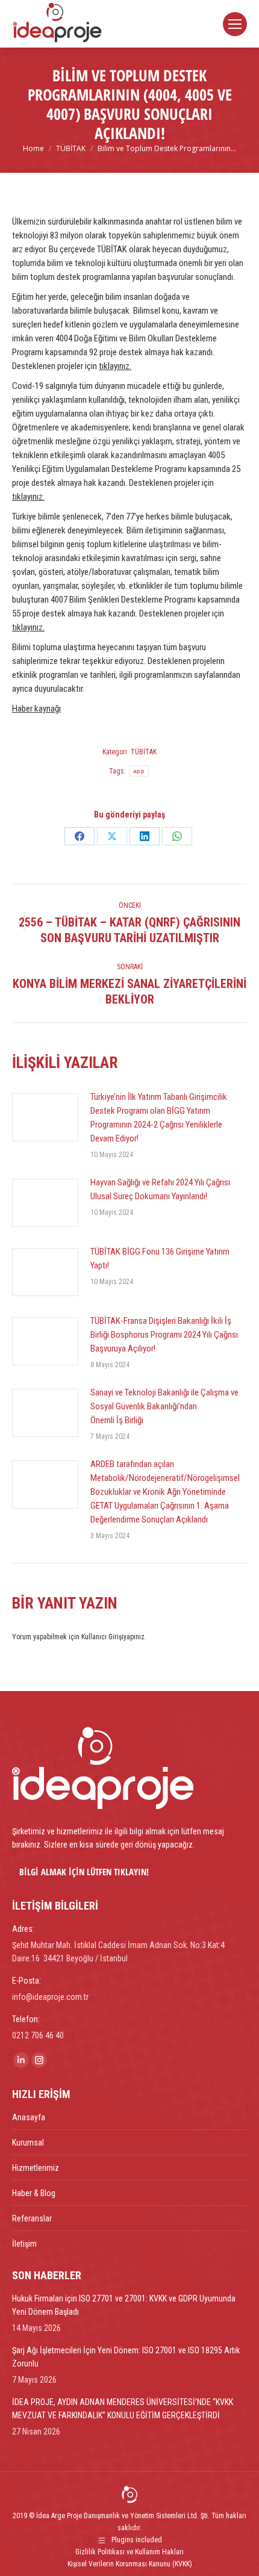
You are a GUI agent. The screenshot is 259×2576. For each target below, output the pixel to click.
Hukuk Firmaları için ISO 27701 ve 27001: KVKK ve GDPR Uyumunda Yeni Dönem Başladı (124, 2305)
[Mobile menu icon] (235, 24)
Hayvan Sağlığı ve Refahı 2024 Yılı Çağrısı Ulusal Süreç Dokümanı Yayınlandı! (160, 1189)
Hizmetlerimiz (36, 2168)
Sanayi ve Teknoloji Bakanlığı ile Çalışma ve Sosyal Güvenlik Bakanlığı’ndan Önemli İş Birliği (164, 1406)
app (139, 771)
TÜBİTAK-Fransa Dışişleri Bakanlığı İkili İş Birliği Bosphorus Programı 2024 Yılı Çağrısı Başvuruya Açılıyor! (164, 1335)
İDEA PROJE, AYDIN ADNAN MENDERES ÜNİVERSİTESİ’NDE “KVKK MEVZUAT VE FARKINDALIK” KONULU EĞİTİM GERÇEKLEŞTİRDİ (123, 2409)
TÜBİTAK (144, 752)
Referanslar (32, 2218)
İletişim (24, 2244)
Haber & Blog (34, 2193)
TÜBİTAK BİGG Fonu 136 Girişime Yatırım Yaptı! (160, 1259)
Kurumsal (28, 2143)
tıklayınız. (115, 366)
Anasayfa (29, 2117)
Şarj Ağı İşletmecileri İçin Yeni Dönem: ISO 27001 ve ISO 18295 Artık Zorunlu (126, 2357)
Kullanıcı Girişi (102, 1637)
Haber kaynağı (36, 709)
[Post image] (45, 1117)
